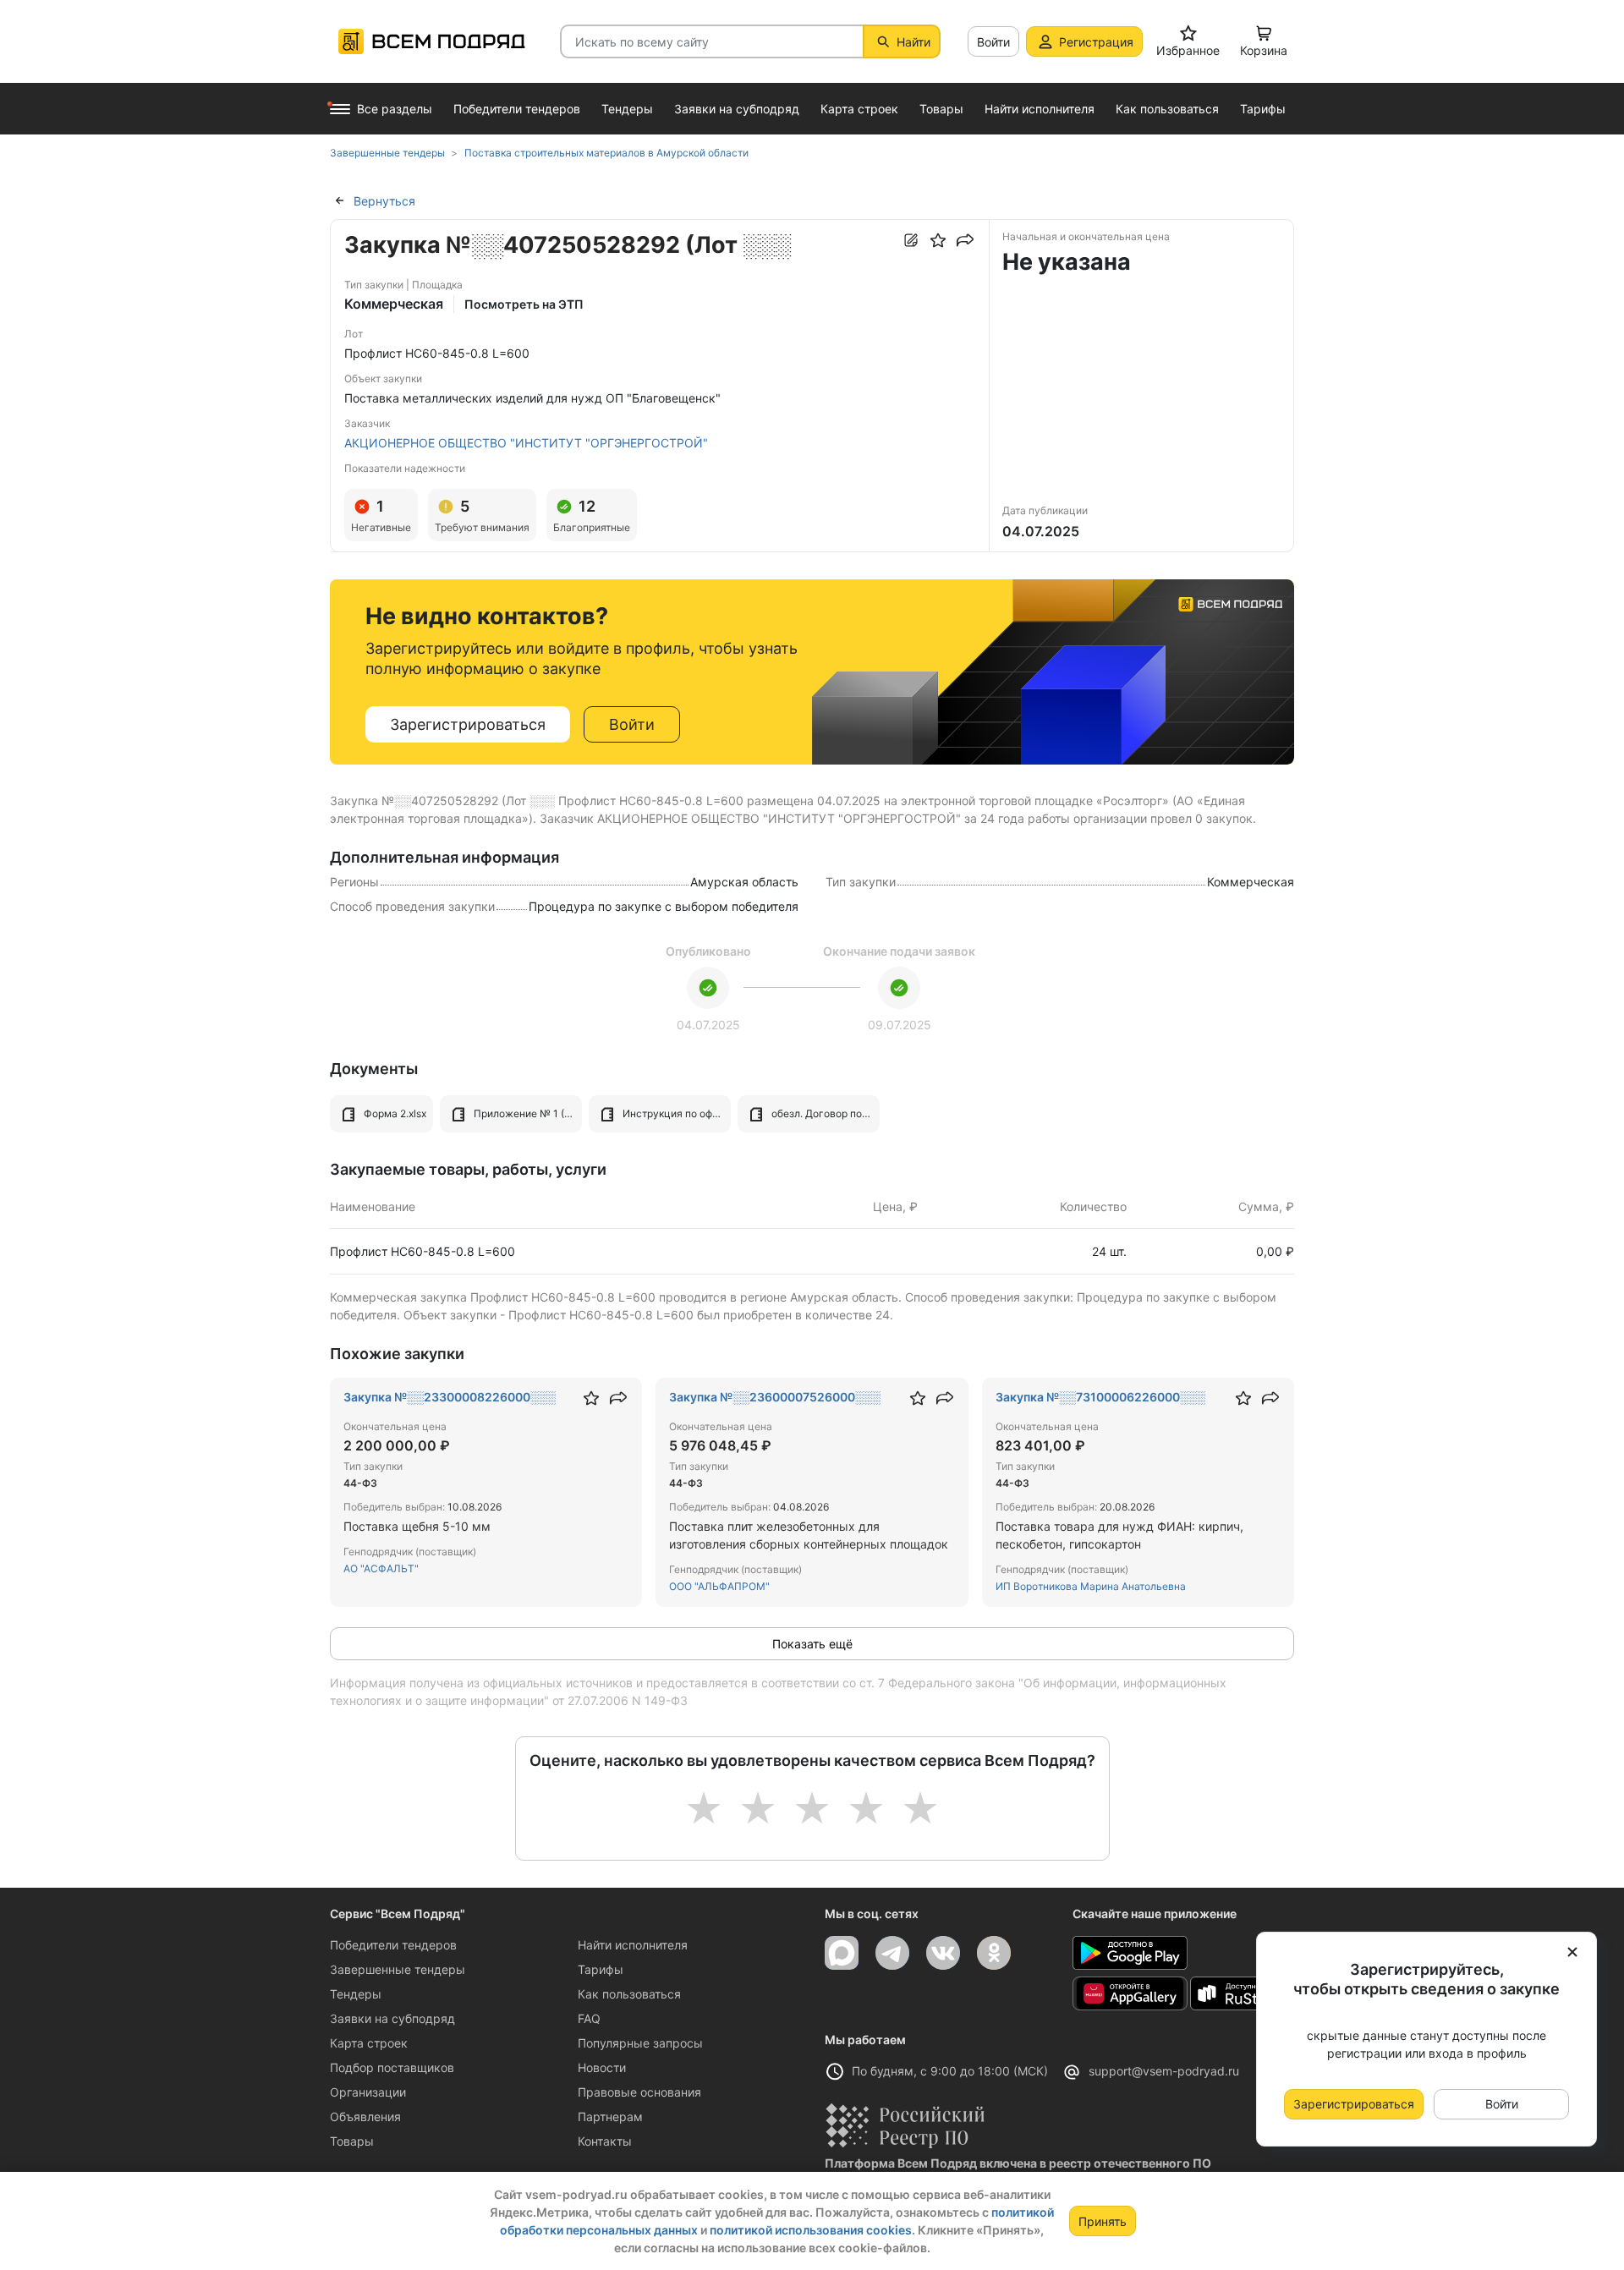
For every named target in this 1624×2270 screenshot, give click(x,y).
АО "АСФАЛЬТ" (381, 1568)
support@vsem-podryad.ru (1164, 2071)
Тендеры (356, 1994)
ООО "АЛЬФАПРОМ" (719, 1586)
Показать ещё (812, 1644)
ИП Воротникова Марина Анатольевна (1091, 1586)
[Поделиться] (965, 240)
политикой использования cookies (811, 2230)
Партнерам (610, 2116)
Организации (368, 2092)
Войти (993, 42)
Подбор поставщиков (392, 2067)
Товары (352, 2141)
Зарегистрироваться (468, 724)
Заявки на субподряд (392, 2018)
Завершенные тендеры (398, 1969)
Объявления (365, 2116)
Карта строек (369, 2043)
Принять (1103, 2221)
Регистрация (1096, 42)
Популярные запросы (640, 2043)
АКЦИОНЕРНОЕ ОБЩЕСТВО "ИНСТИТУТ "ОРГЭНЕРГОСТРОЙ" (526, 443)
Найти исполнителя (633, 1945)
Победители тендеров (393, 1945)
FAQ (589, 2018)
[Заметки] (911, 240)
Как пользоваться (629, 1994)
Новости (602, 2067)
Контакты (605, 2141)
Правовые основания (639, 2092)
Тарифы (601, 1969)
